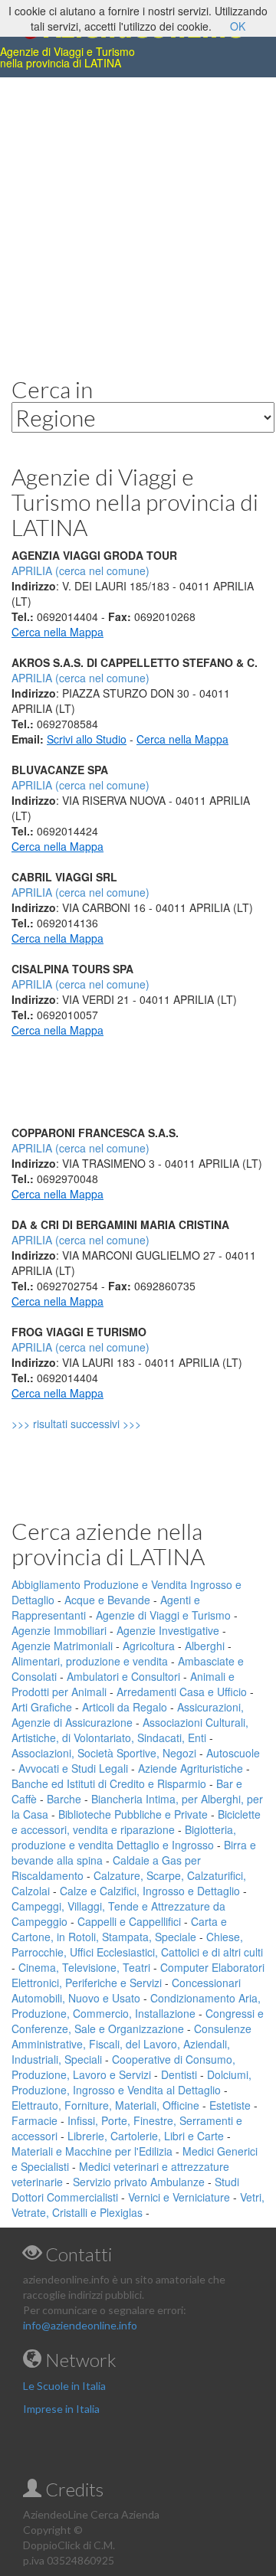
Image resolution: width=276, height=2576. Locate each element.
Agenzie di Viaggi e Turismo (163, 1615)
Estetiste (230, 2105)
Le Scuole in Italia (64, 2386)
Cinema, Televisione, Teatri (84, 1967)
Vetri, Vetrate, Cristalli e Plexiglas (138, 2205)
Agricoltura (149, 1646)
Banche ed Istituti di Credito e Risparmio (109, 1783)
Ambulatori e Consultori (123, 1676)
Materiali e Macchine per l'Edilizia (92, 2151)
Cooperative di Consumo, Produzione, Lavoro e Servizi (123, 2067)
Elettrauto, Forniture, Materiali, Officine (105, 2105)
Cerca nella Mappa (58, 632)
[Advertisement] (138, 215)
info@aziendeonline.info (80, 2325)
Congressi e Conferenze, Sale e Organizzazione (138, 2021)
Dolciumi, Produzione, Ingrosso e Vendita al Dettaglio (131, 2082)
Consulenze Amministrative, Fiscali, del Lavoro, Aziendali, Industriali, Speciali (131, 2044)
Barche (64, 1799)
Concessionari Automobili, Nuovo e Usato (126, 1990)
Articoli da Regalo (125, 1707)
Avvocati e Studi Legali (73, 1768)
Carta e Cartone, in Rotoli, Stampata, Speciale (119, 1929)
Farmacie (34, 2120)
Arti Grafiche (42, 1707)
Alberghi (205, 1646)
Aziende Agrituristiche (191, 1768)
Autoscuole (233, 1753)
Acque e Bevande (107, 1600)
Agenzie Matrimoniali (62, 1646)
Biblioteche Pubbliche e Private (133, 1814)
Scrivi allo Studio (87, 739)
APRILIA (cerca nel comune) (80, 678)
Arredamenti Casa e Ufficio (182, 1692)
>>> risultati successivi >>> (102, 1424)
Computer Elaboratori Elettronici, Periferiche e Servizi (138, 1975)
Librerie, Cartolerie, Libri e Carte (146, 2136)
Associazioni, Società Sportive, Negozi (104, 1753)
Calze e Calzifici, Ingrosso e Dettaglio (150, 1891)
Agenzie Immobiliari (59, 1630)
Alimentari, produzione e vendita (90, 1661)
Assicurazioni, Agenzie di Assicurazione (128, 1715)
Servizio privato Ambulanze (139, 2182)
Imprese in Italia (61, 2409)
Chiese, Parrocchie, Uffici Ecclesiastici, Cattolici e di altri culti (137, 1944)
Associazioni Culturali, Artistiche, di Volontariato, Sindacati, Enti (130, 1730)
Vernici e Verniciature (179, 2197)
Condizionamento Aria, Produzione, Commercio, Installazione (136, 2006)
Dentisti (179, 2074)
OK (238, 26)
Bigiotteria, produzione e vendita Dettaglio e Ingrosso (124, 1837)
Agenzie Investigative (168, 1630)
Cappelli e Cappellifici (129, 1921)
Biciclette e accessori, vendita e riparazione (136, 1822)
